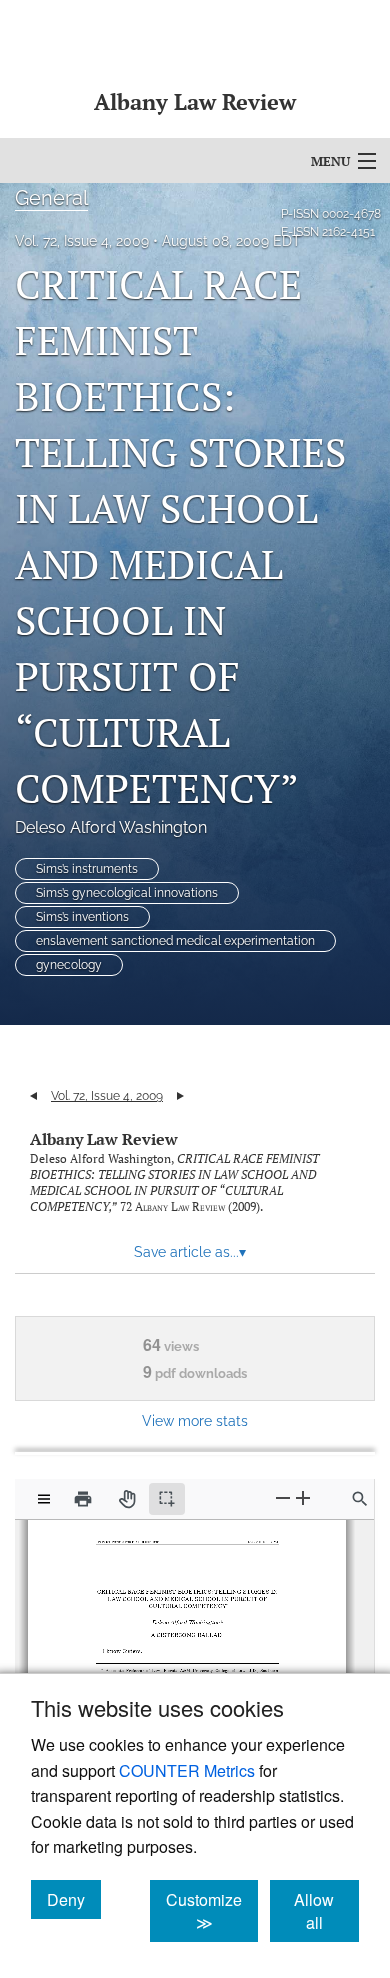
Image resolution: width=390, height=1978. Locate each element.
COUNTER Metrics (187, 1770)
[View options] (44, 1499)
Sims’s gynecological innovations (127, 893)
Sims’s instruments (87, 869)
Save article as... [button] (190, 1252)
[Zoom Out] (283, 1498)
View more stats (195, 1420)
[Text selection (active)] (167, 1499)
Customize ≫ (212, 1911)
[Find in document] (360, 1499)
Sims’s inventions (82, 917)
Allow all (326, 1911)
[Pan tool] (127, 1499)
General (51, 198)
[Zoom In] (303, 1498)
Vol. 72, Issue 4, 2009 (82, 241)
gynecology (69, 965)
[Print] (83, 1499)
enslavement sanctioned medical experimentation (175, 941)
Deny (74, 1899)
